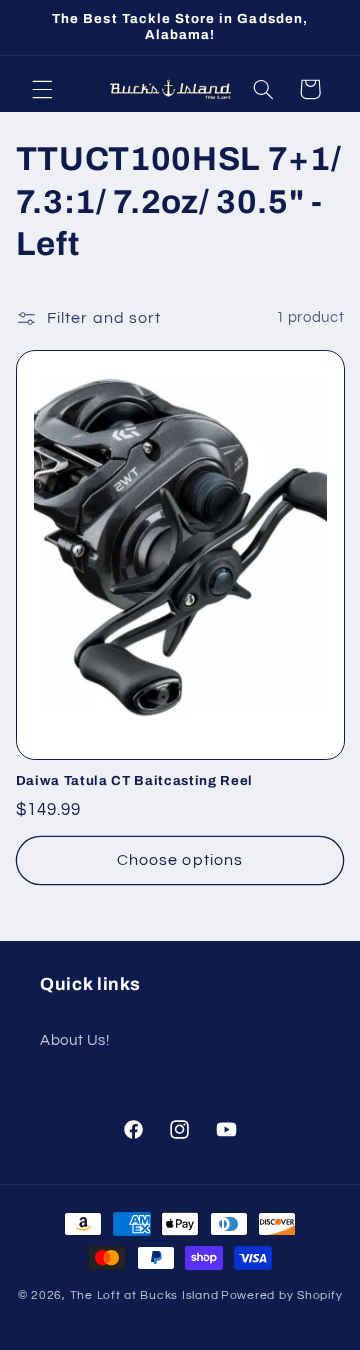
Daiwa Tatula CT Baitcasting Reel (134, 780)
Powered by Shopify (281, 1295)
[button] (42, 89)
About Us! (75, 1040)
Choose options (180, 860)
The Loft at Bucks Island (144, 1295)
